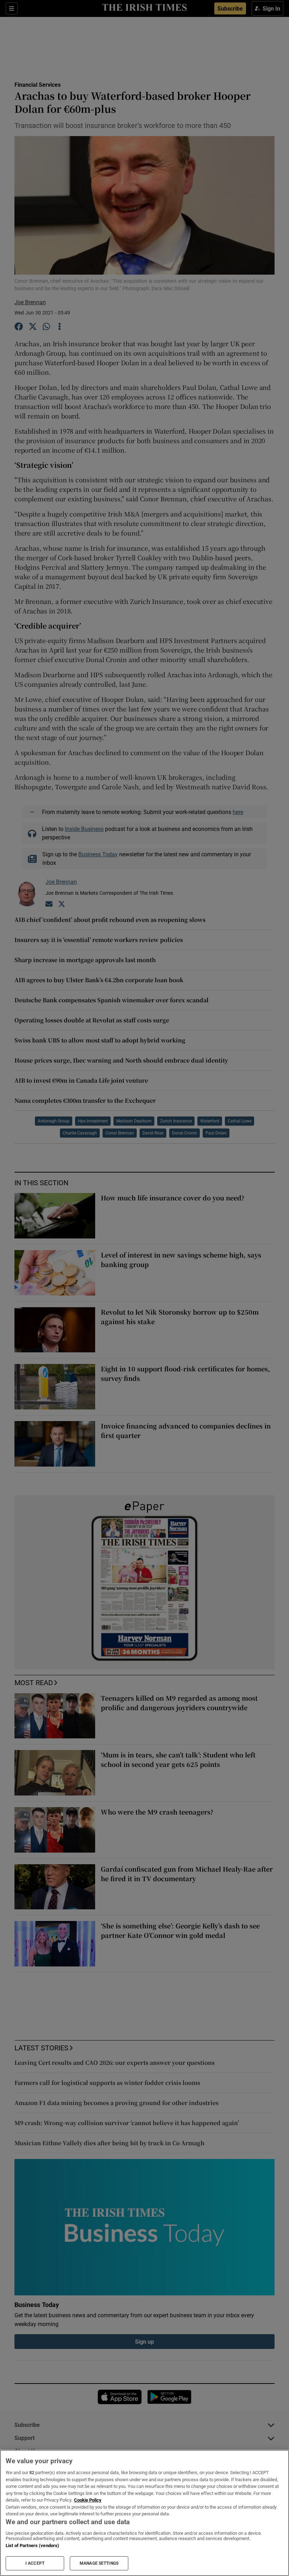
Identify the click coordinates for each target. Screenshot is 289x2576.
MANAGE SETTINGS (99, 2563)
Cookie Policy (88, 2500)
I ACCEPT (35, 2563)
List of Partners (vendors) (32, 2546)
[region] (144, 2513)
